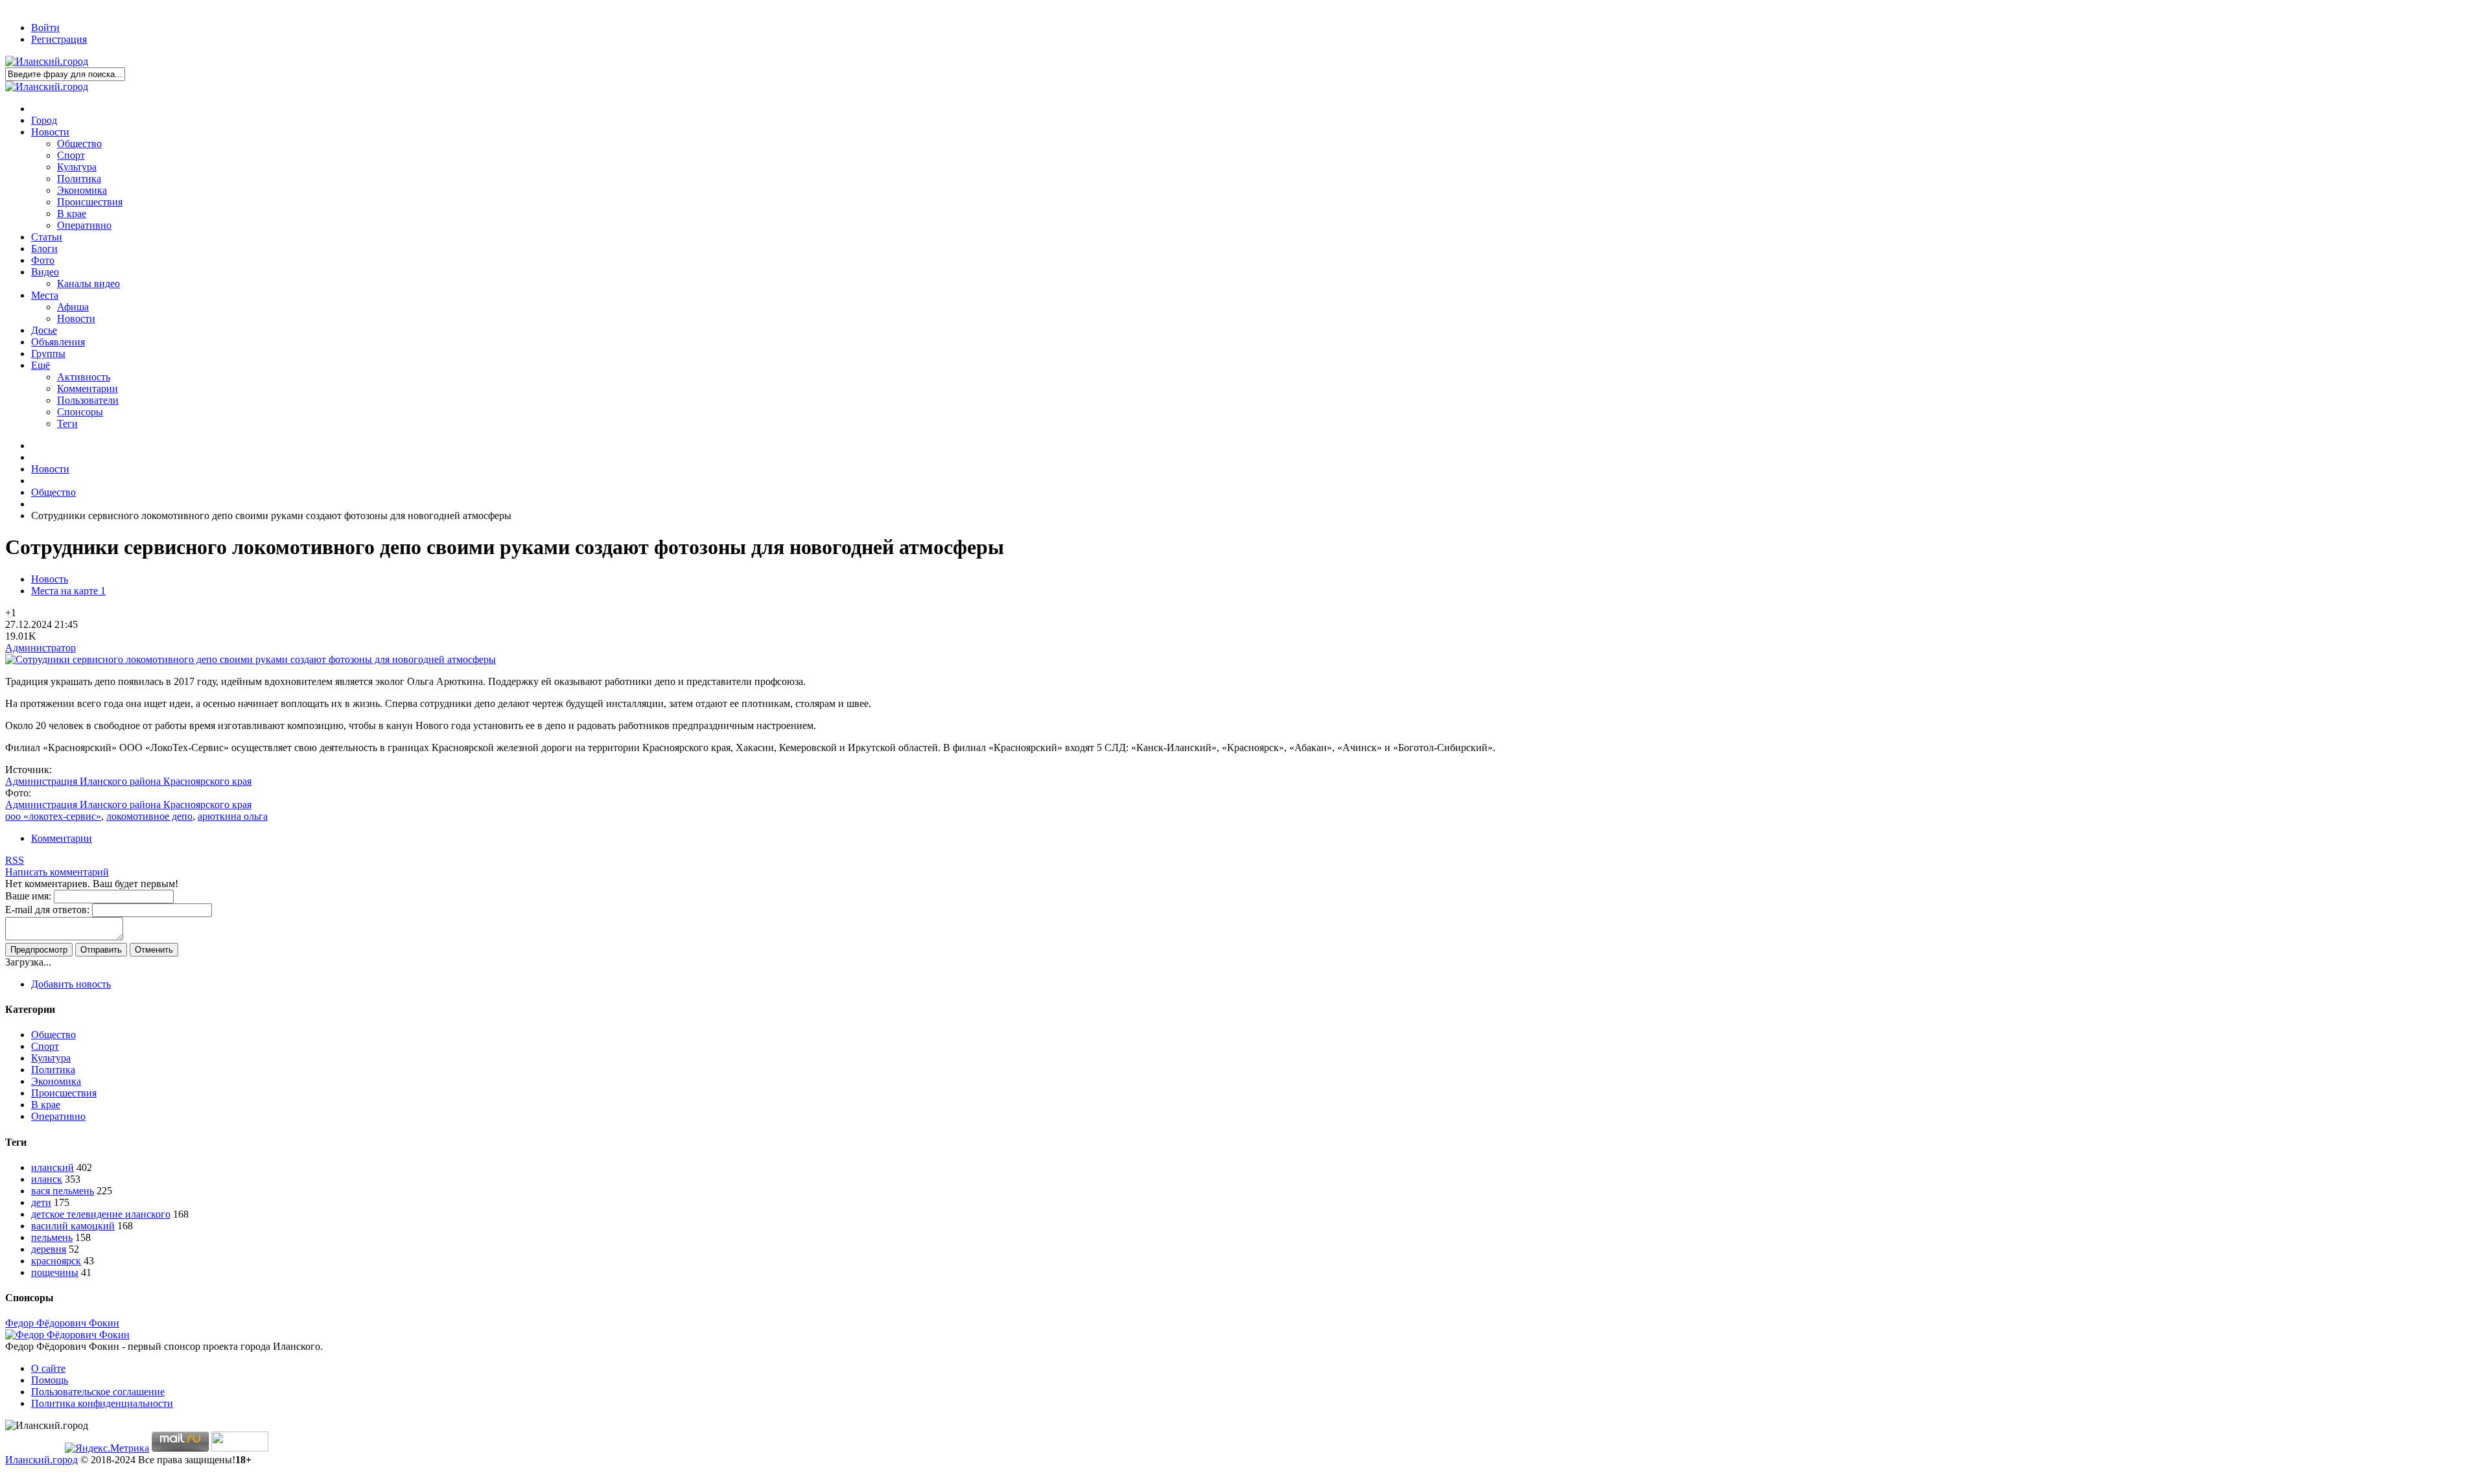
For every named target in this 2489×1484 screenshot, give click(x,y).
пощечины (55, 1272)
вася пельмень (63, 1191)
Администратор (41, 648)
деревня (49, 1249)
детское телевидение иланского (101, 1214)
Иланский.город (41, 1460)
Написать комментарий (57, 872)
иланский (53, 1167)
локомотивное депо (149, 816)
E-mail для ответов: (47, 910)
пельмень (52, 1237)
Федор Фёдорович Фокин (62, 1323)
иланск (47, 1179)
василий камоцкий (73, 1226)
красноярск (56, 1261)
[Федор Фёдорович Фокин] (67, 1335)
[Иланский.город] (47, 61)
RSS (15, 860)
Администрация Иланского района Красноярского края (128, 781)
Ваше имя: (28, 896)
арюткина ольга (233, 816)
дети (41, 1202)
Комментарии (62, 838)
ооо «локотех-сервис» (53, 816)
